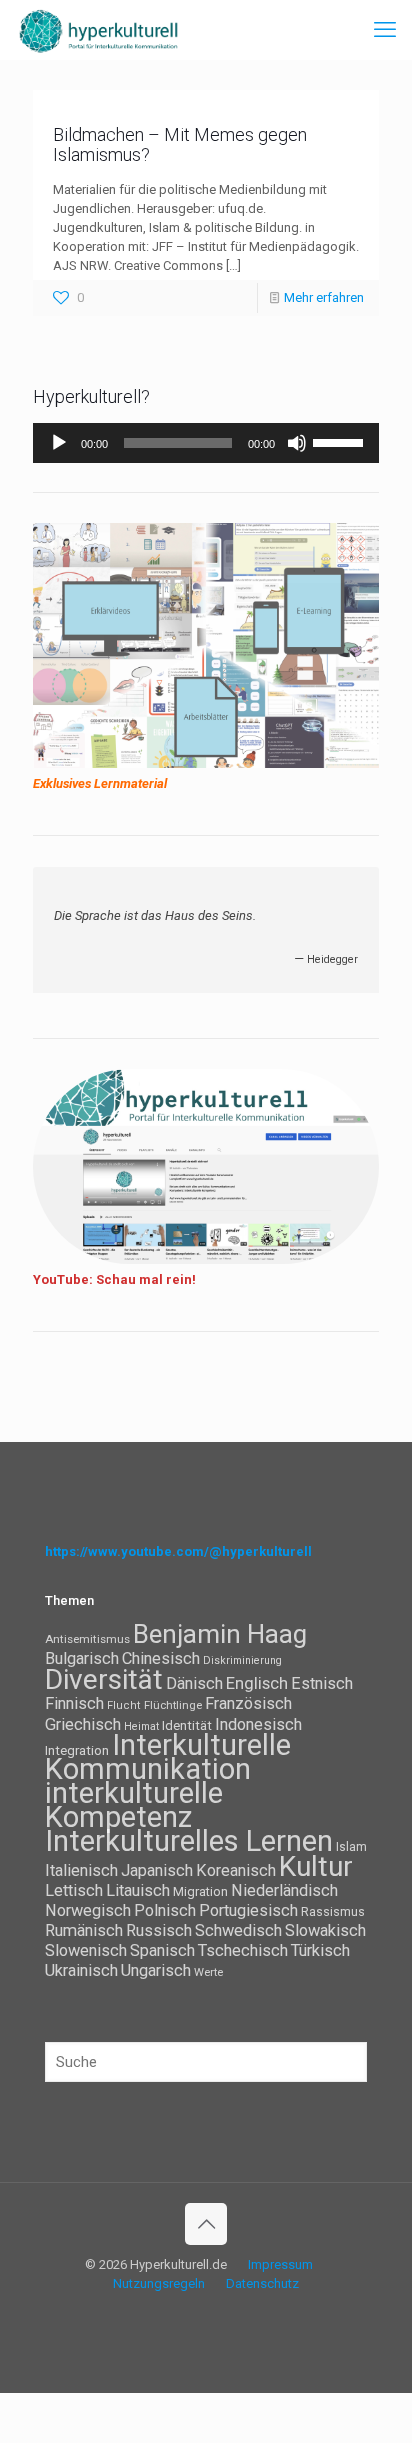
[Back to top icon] (206, 2224)
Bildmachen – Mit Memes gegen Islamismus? (180, 144)
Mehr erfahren (324, 297)
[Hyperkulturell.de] (99, 30)
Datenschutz (262, 2283)
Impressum (280, 2264)
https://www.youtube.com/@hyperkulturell (178, 1551)
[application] (206, 443)
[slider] (341, 441)
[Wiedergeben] (59, 443)
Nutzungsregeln (159, 2283)
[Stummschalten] (297, 443)
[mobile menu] (385, 30)
